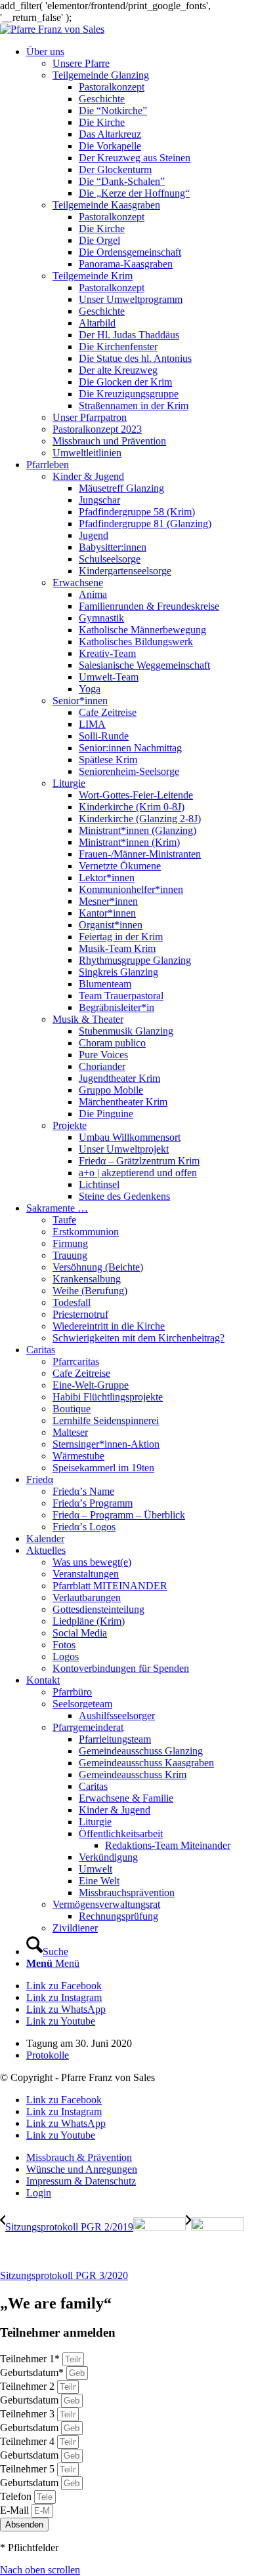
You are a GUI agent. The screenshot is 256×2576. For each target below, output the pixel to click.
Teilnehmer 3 (29, 2414)
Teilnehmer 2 (29, 2386)
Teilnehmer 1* (31, 2359)
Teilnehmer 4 (29, 2441)
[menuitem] (141, 252)
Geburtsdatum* (33, 2372)
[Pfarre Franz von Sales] (52, 29)
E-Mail (16, 2510)
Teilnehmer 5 (29, 2469)
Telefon (17, 2496)
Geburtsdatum (31, 2400)
